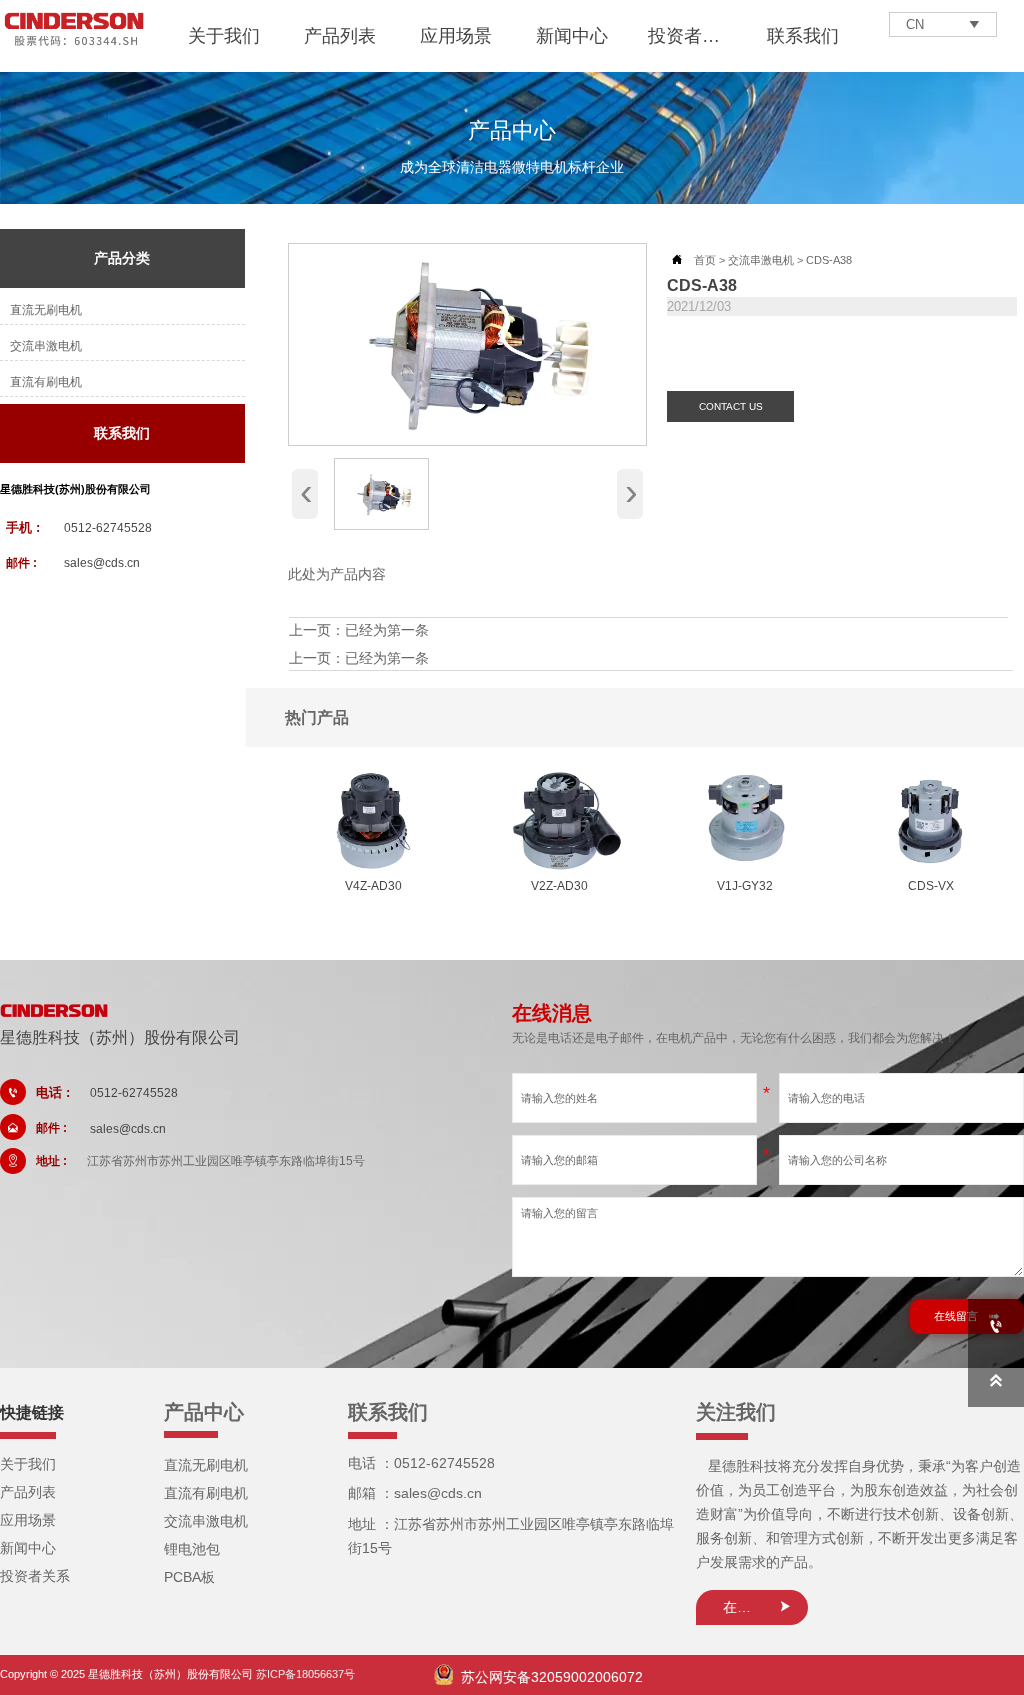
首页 (705, 260)
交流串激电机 (761, 260)
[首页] (74, 30)
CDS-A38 (829, 260)
